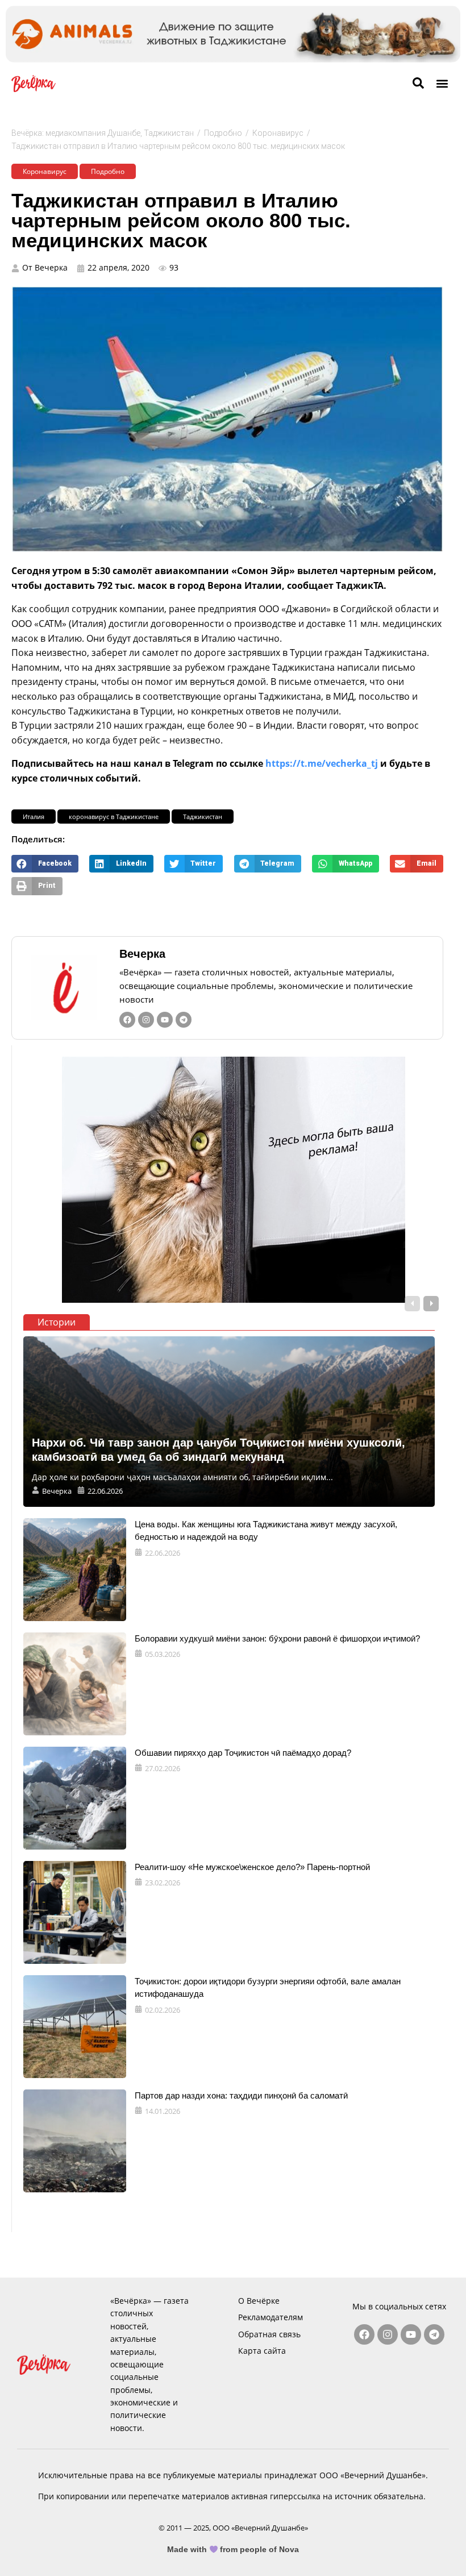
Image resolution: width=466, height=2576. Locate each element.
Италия (34, 817)
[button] (442, 83)
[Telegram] (184, 1020)
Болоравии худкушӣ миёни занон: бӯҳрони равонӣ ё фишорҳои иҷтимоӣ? (277, 1638)
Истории (57, 1322)
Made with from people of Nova (233, 2549)
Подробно (223, 133)
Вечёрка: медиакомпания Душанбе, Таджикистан (103, 133)
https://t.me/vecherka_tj (322, 763)
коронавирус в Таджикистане (114, 817)
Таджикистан (203, 817)
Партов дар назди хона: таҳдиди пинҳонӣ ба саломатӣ (241, 2095)
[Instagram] (146, 1020)
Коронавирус (278, 133)
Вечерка (142, 954)
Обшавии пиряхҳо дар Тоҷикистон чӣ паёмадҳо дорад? (243, 1753)
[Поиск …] (418, 84)
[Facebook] (127, 1020)
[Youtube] (165, 1020)
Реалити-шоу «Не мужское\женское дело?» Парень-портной (252, 1867)
